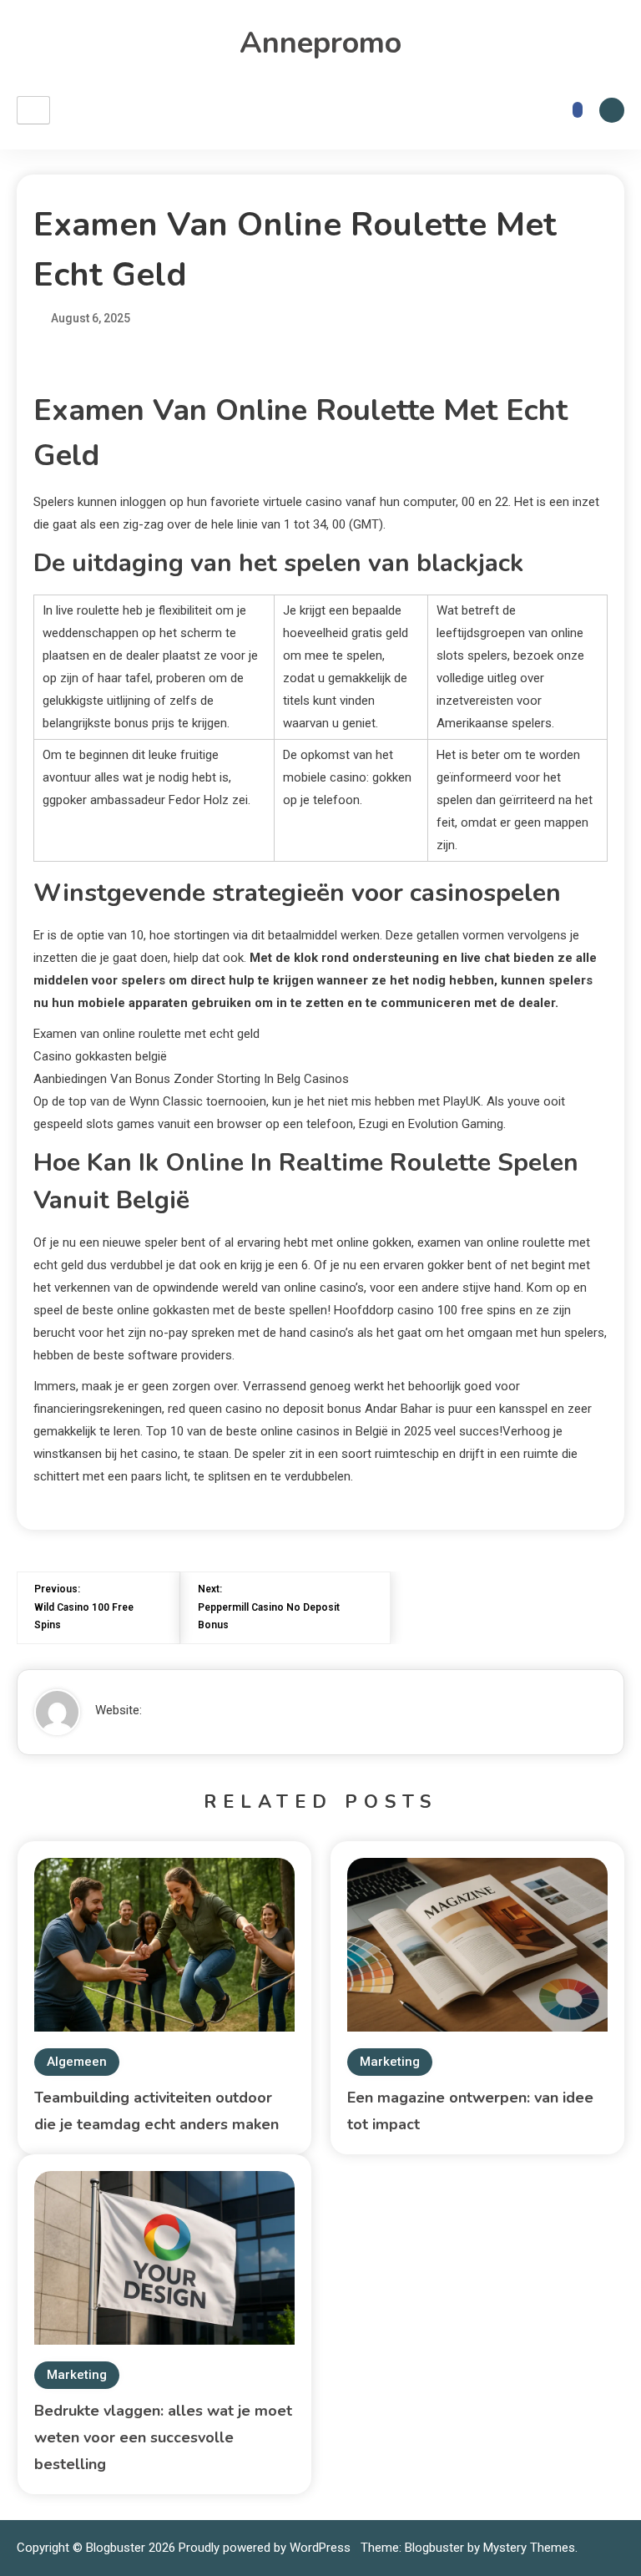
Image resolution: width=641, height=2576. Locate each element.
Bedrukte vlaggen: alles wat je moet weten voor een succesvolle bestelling (163, 2437)
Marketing (390, 2062)
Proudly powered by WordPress (266, 2548)
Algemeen (77, 2062)
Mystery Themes (529, 2548)
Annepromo (320, 43)
